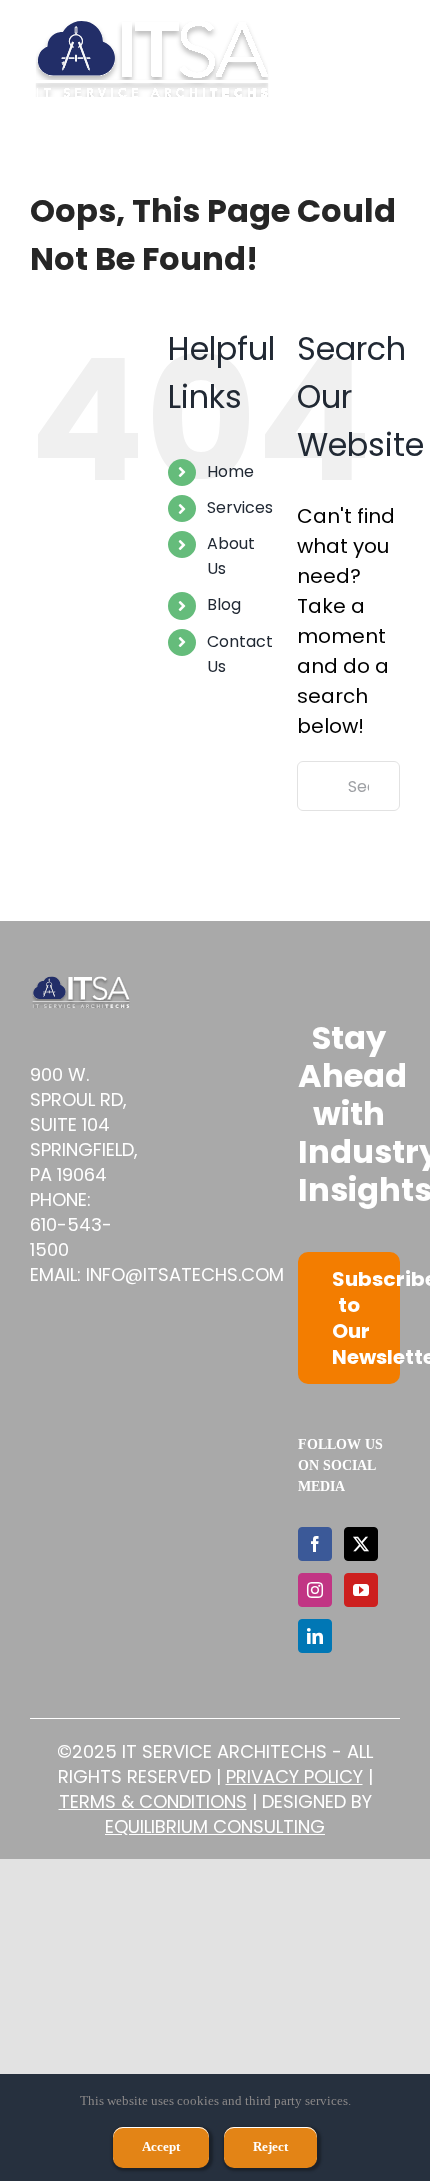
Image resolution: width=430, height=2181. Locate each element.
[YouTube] (361, 1590)
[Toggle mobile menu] (389, 58)
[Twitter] (361, 1544)
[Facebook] (315, 1544)
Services (240, 507)
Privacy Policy (294, 1776)
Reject (270, 2146)
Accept (161, 2146)
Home (230, 471)
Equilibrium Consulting (215, 1826)
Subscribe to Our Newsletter (366, 1318)
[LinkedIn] (315, 1636)
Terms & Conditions (153, 1801)
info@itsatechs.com (185, 1274)
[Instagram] (315, 1590)
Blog (224, 604)
